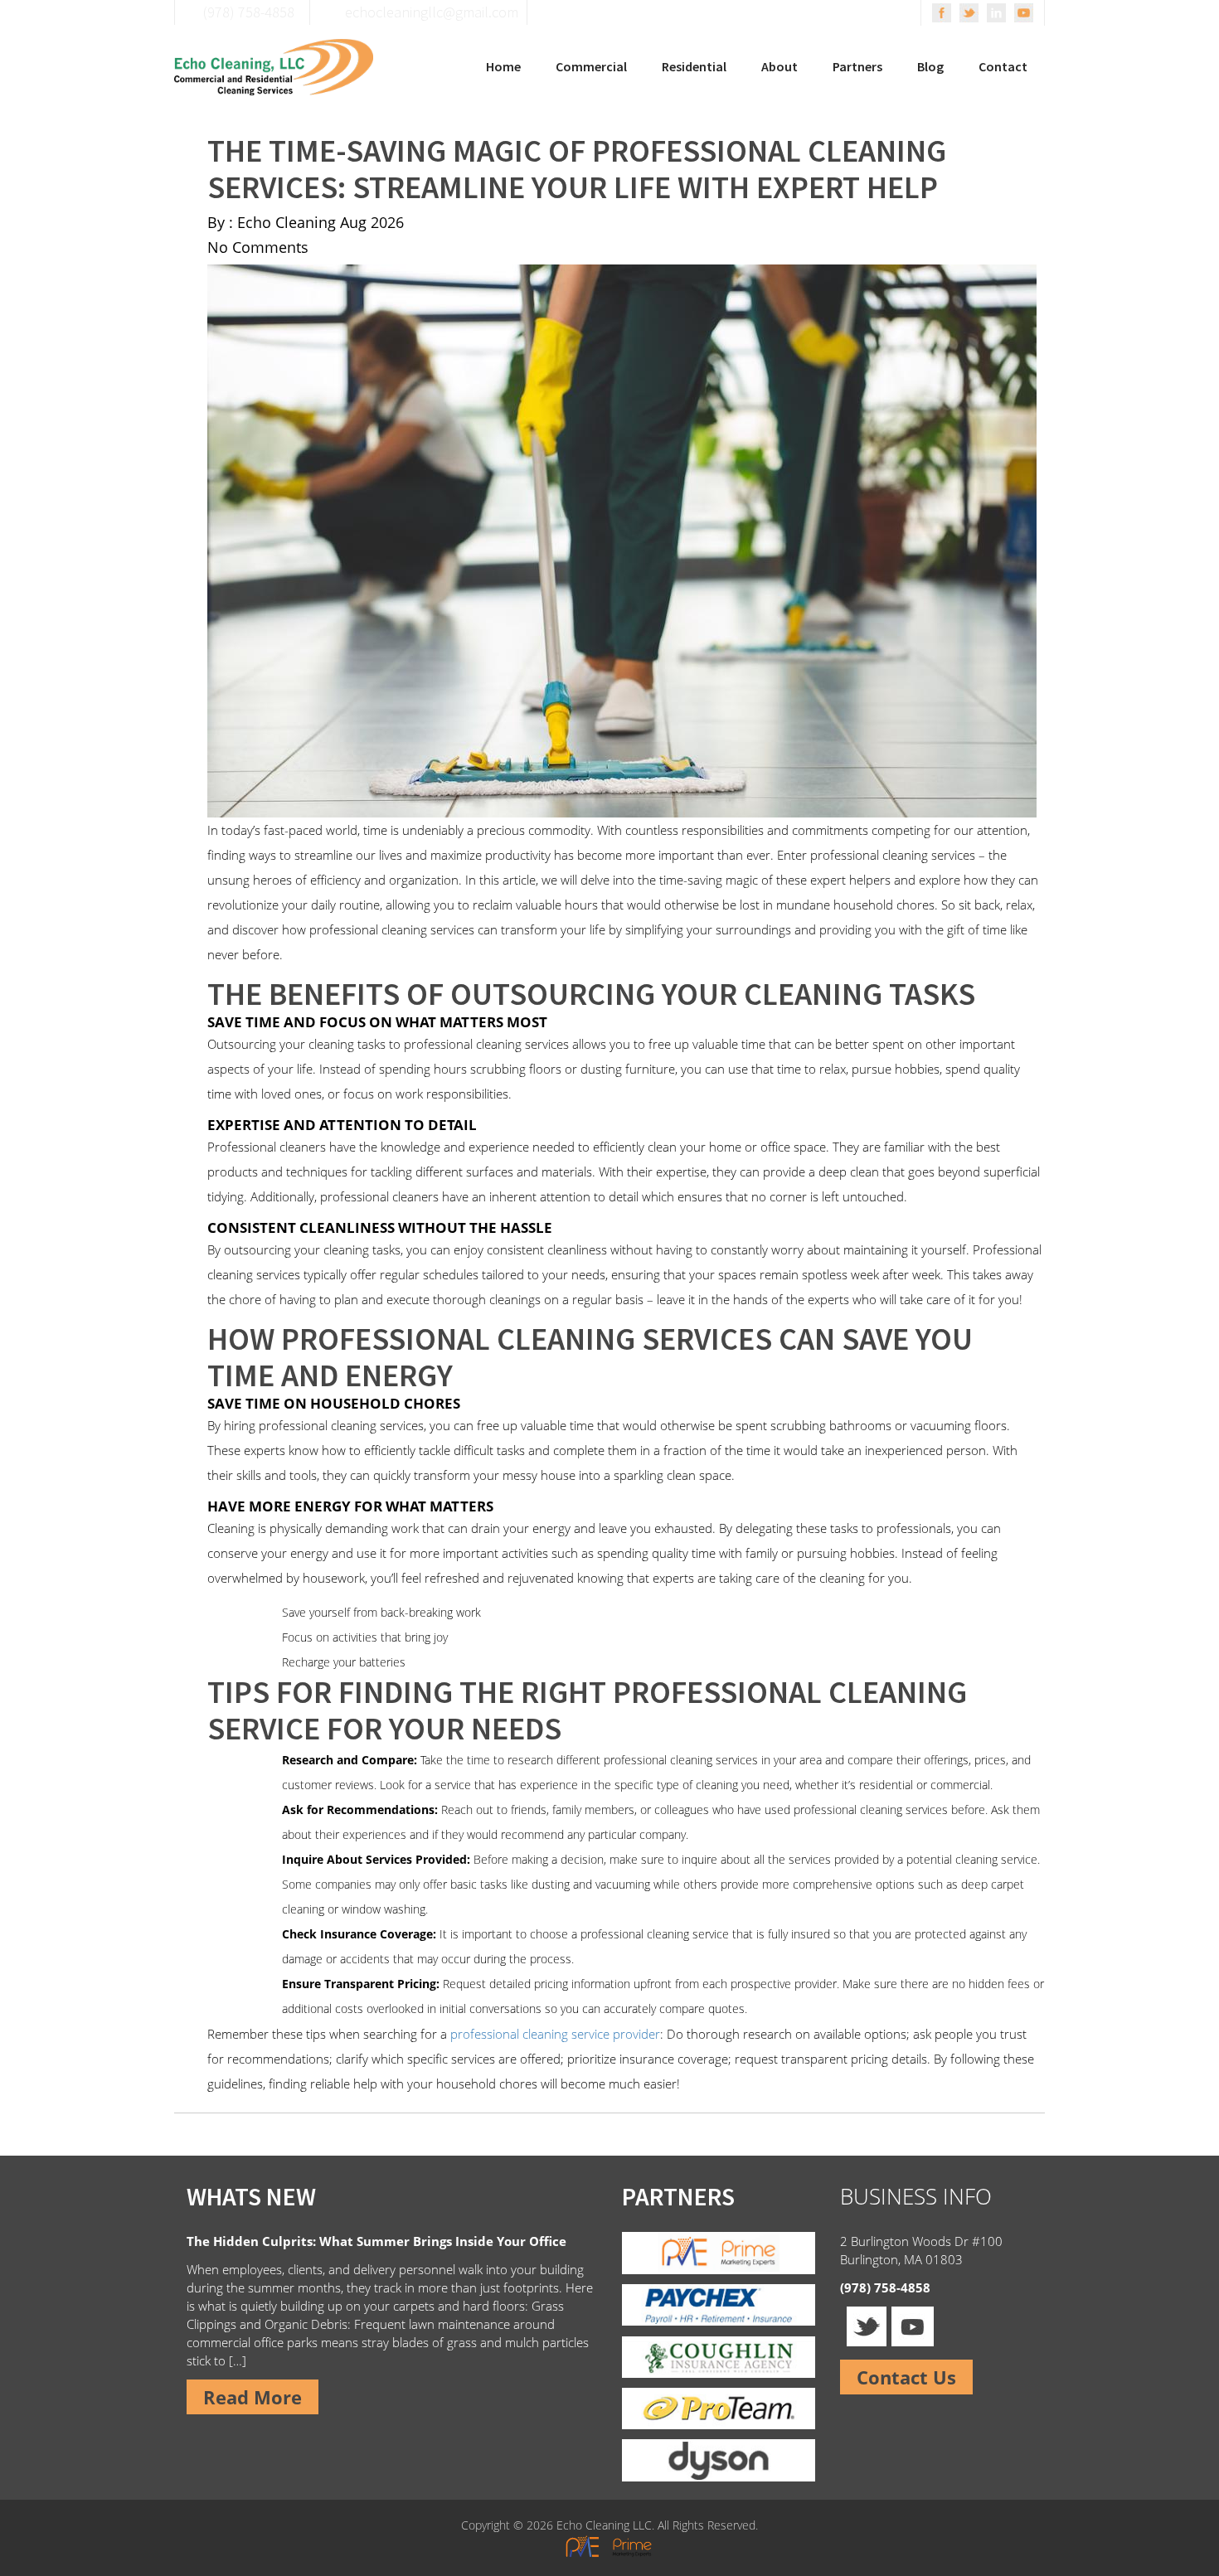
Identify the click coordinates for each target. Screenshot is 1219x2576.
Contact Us (906, 2377)
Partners (857, 66)
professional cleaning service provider (555, 2034)
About (779, 66)
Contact (1003, 66)
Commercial (591, 66)
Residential (694, 66)
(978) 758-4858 (885, 2287)
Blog (930, 66)
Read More (253, 2397)
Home (503, 66)
